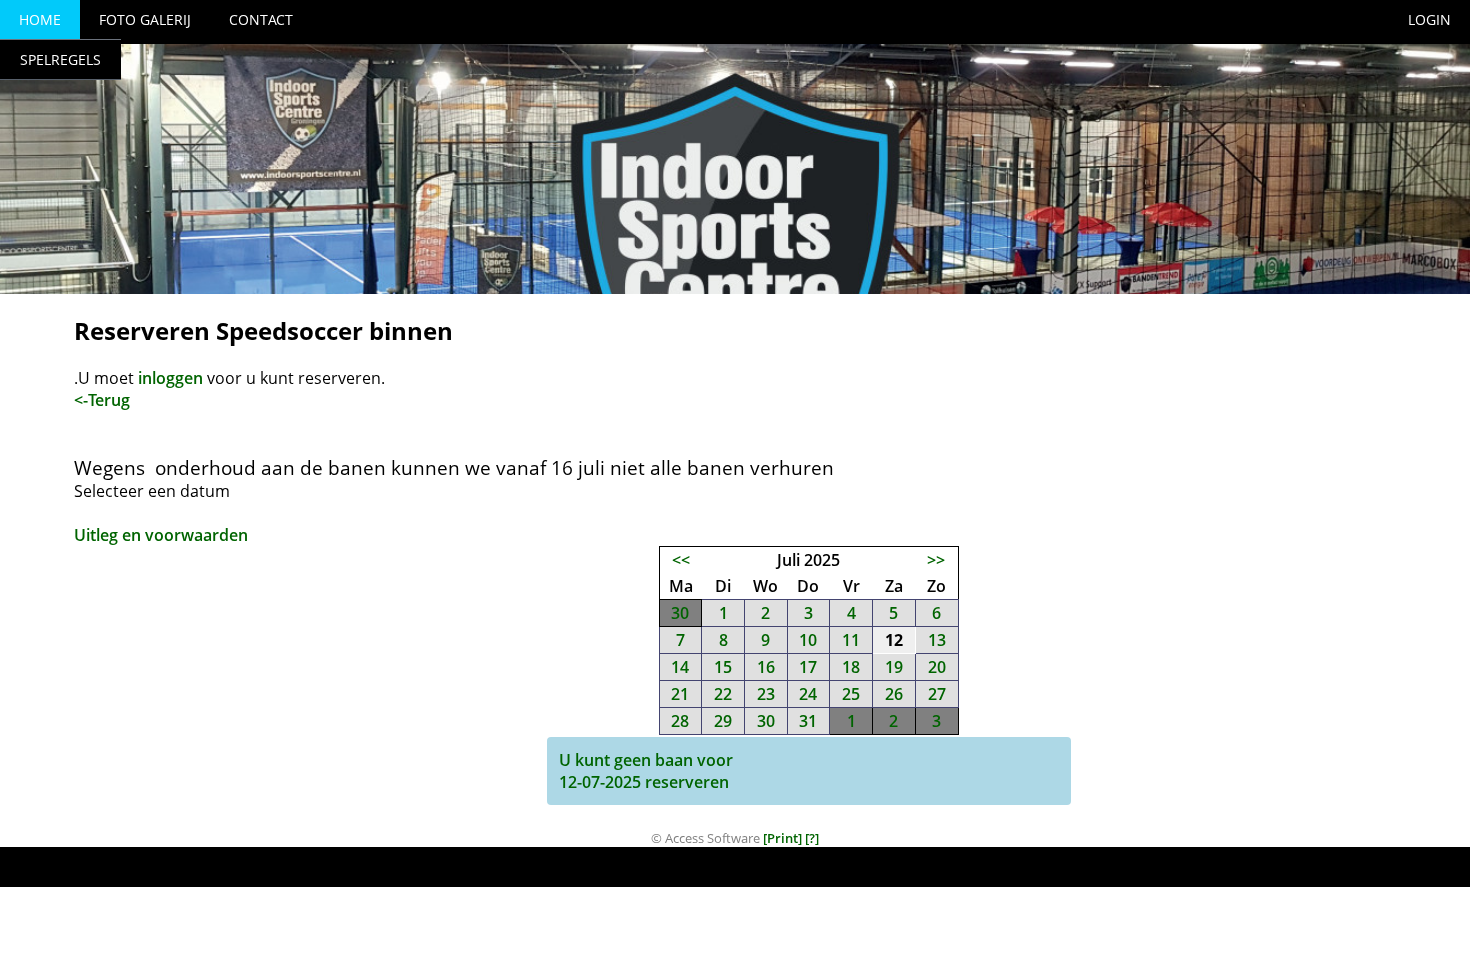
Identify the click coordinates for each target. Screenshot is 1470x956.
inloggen (170, 378)
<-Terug (102, 400)
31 (808, 721)
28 (680, 721)
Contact (261, 19)
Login (1429, 19)
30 (680, 613)
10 (808, 640)
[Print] (782, 838)
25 (851, 694)
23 (766, 694)
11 (851, 640)
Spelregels (60, 59)
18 (851, 667)
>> (936, 560)
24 (808, 694)
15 (723, 667)
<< (681, 560)
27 (937, 694)
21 (680, 694)
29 (723, 721)
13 (937, 640)
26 (894, 694)
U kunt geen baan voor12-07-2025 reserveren (646, 771)
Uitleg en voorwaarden (161, 535)
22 (723, 694)
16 (766, 667)
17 (808, 667)
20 (937, 667)
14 (680, 667)
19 (894, 667)
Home (40, 19)
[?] (812, 838)
